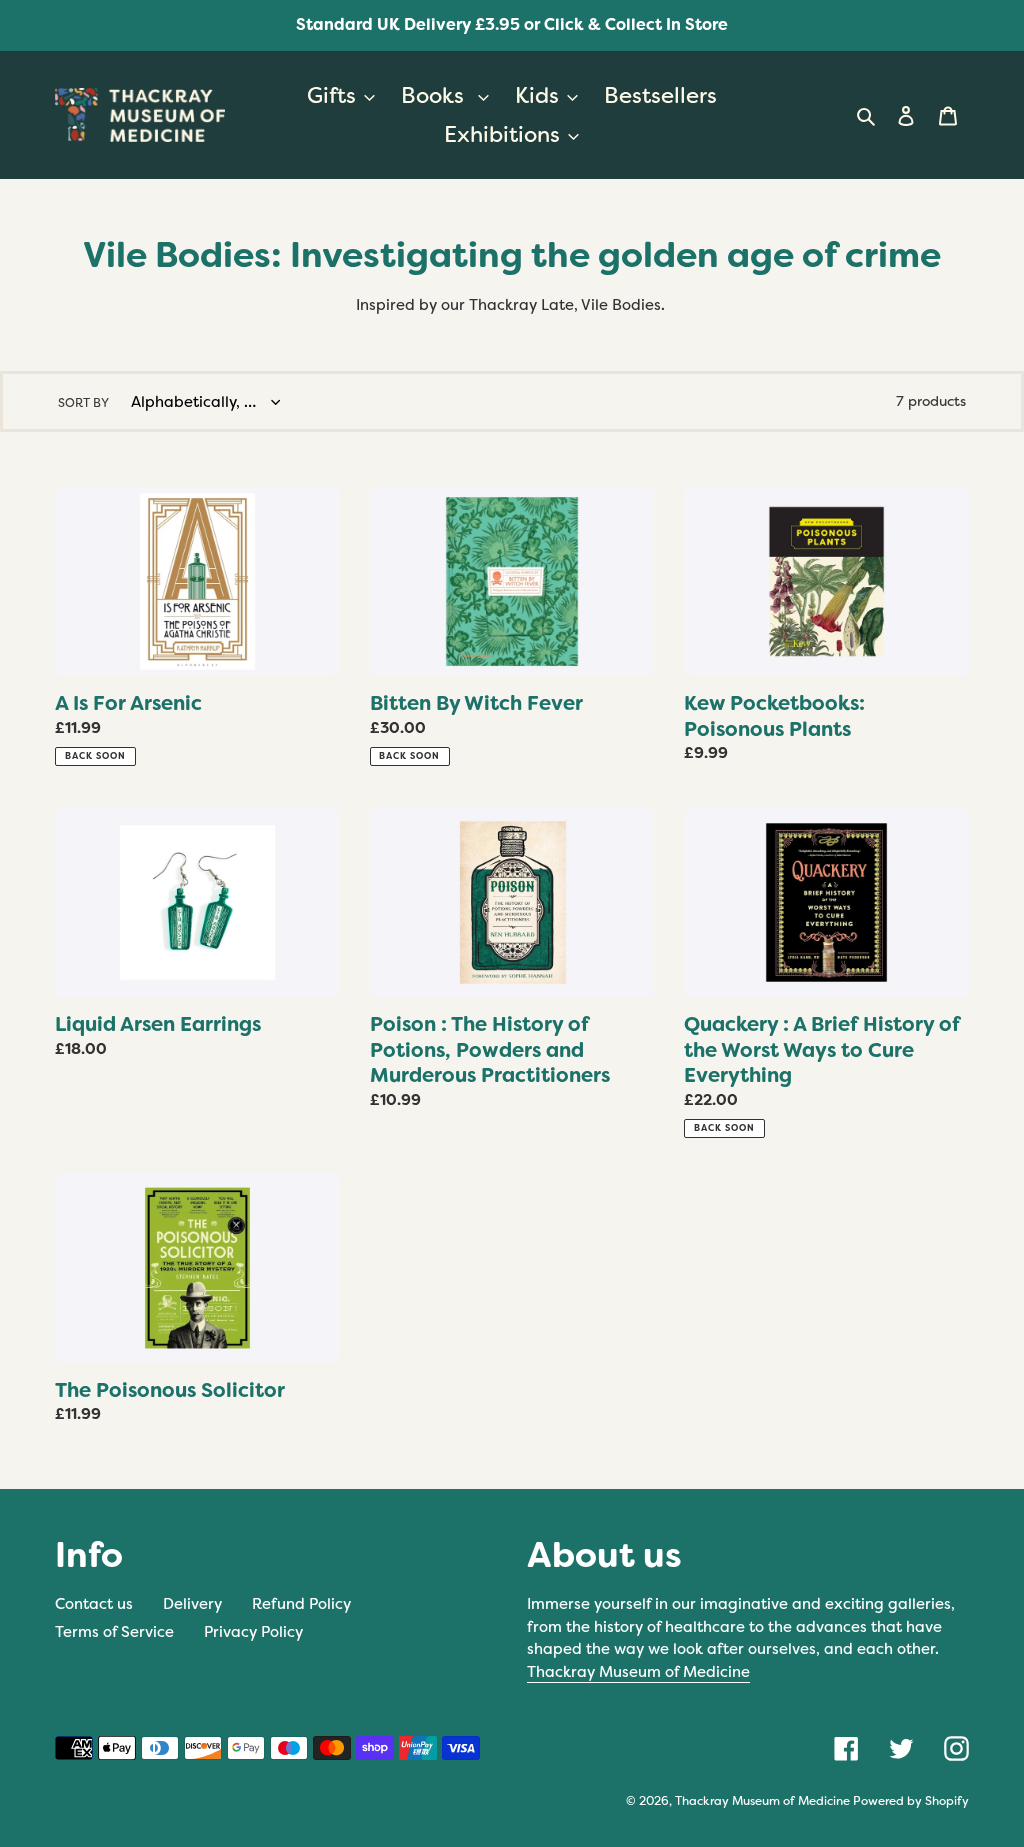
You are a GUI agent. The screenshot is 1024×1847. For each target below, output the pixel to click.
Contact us (94, 1604)
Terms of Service (114, 1632)
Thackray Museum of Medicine (638, 1672)
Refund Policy (301, 1604)
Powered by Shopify (911, 1801)
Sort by (83, 403)
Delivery (192, 1604)
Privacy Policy (253, 1632)
